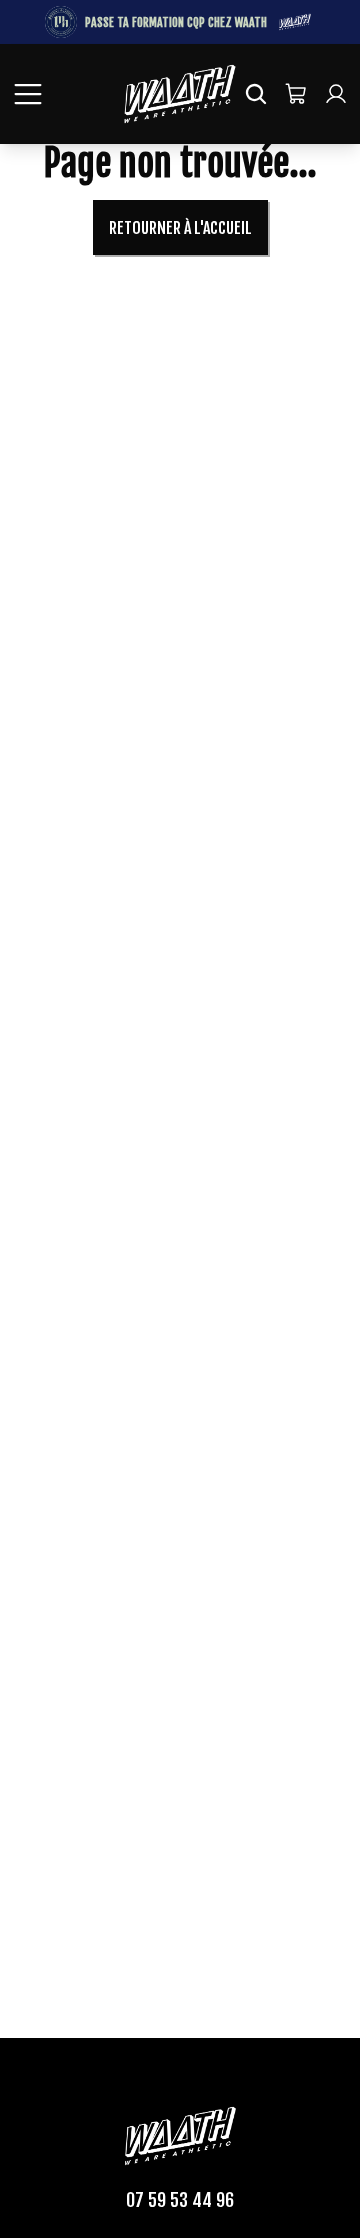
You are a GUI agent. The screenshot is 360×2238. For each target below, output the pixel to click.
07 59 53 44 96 (180, 2200)
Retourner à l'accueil (180, 228)
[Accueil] (180, 94)
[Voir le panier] (296, 94)
